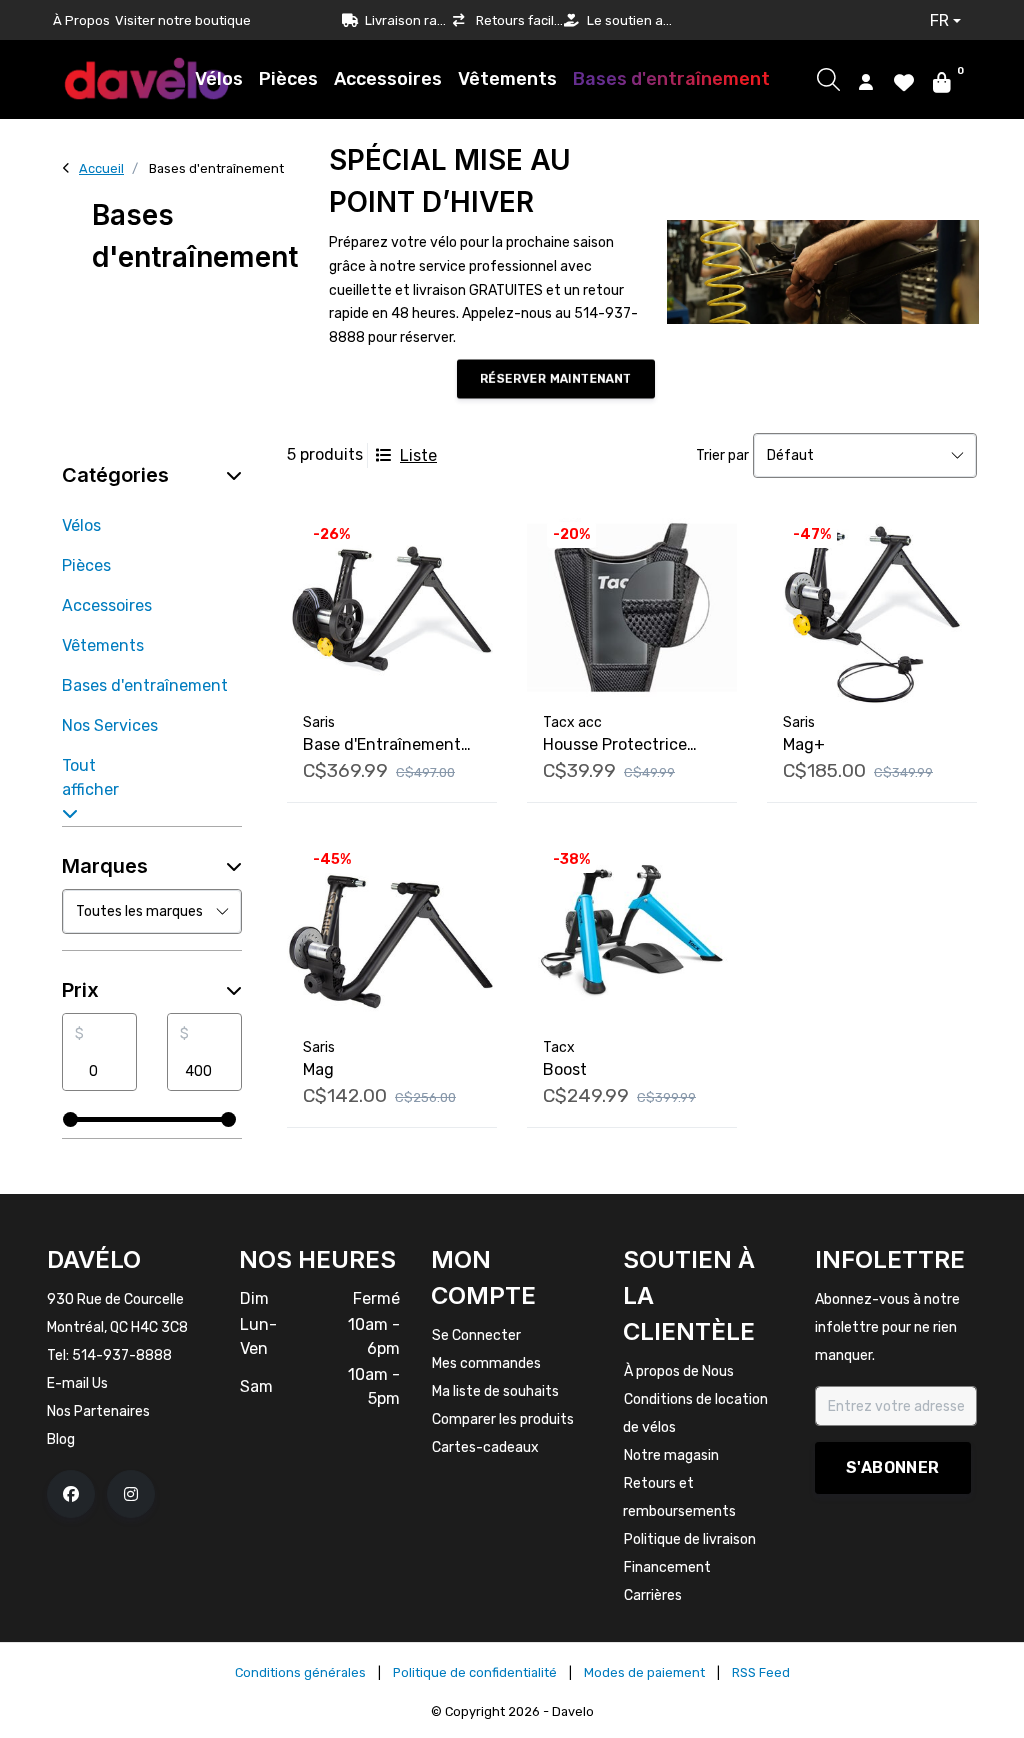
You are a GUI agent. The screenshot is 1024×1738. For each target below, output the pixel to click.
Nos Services (110, 725)
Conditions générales (300, 1672)
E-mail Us (77, 1383)
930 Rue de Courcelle (115, 1299)
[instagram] (131, 1494)
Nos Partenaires (98, 1411)
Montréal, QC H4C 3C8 (117, 1327)
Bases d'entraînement (671, 79)
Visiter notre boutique (183, 20)
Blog (61, 1439)
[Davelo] (147, 78)
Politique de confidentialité (475, 1672)
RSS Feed (761, 1672)
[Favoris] (904, 81)
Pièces (288, 79)
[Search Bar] (828, 79)
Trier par (722, 455)
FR (939, 20)
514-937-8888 (122, 1355)
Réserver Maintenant (555, 379)
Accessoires (388, 79)
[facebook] (71, 1494)
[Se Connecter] (866, 81)
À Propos (81, 20)
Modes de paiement (644, 1672)
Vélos (219, 79)
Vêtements (507, 79)
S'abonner (893, 1467)
